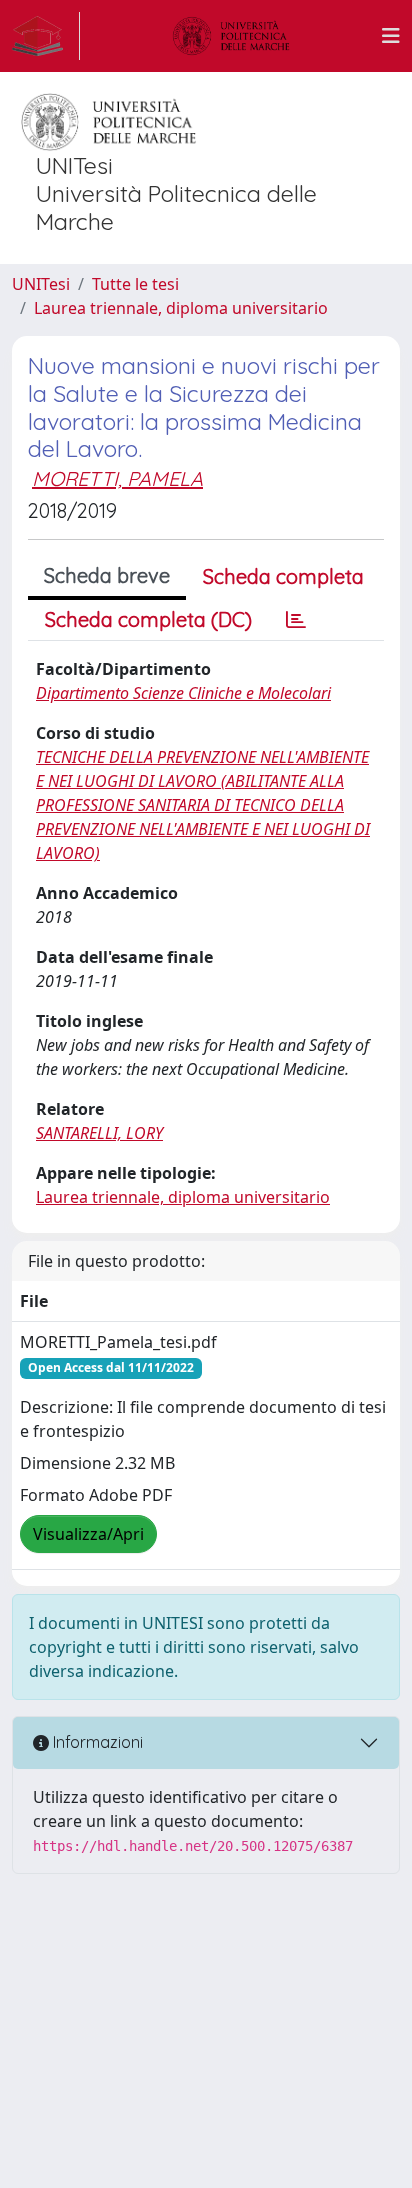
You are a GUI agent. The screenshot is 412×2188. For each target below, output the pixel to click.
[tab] (296, 620)
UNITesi (41, 284)
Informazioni (96, 1742)
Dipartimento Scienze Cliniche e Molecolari (183, 693)
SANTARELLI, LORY (99, 1133)
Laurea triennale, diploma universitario (181, 308)
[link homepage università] (231, 36)
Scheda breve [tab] (107, 575)
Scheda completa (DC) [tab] (148, 619)
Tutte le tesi (135, 284)
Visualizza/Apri (88, 1534)
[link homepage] (46, 36)
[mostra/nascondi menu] (391, 36)
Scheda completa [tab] (283, 576)
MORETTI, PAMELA (117, 478)
